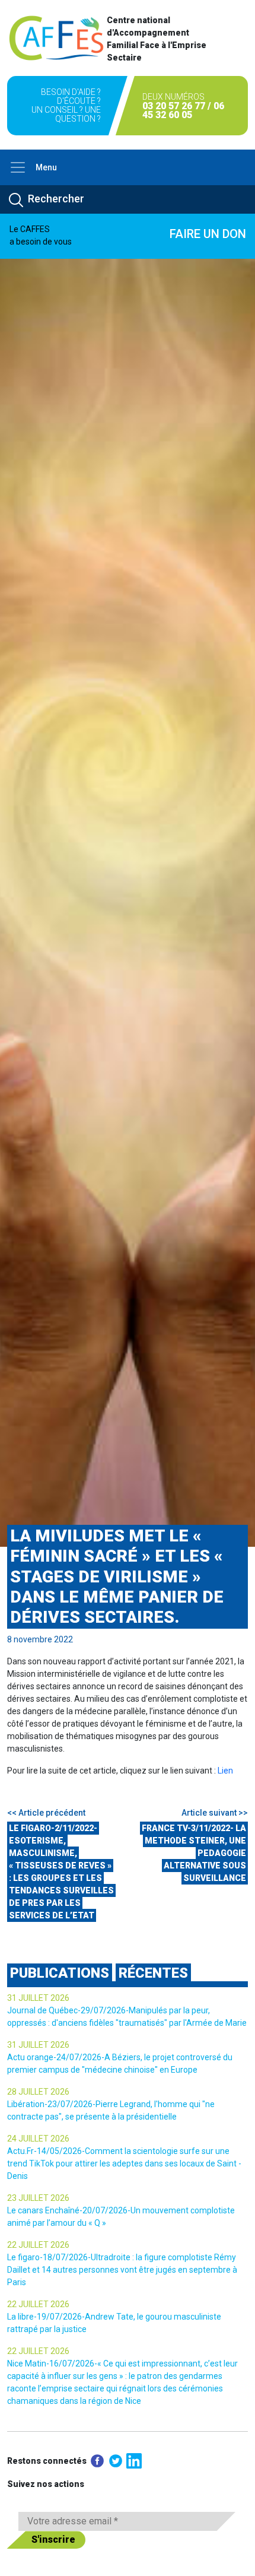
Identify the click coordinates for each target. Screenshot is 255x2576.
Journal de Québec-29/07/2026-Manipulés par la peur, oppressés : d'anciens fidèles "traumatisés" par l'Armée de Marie (127, 2017)
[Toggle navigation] (18, 167)
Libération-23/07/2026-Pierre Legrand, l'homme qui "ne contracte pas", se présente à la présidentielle (111, 2110)
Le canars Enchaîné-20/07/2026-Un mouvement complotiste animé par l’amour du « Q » (121, 2217)
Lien (225, 1771)
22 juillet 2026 (38, 2245)
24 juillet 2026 (38, 2139)
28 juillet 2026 (38, 2092)
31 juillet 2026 (38, 1998)
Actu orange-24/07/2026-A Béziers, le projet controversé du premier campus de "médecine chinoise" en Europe (120, 2063)
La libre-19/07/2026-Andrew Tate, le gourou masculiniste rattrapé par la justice (114, 2323)
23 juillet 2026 (38, 2198)
